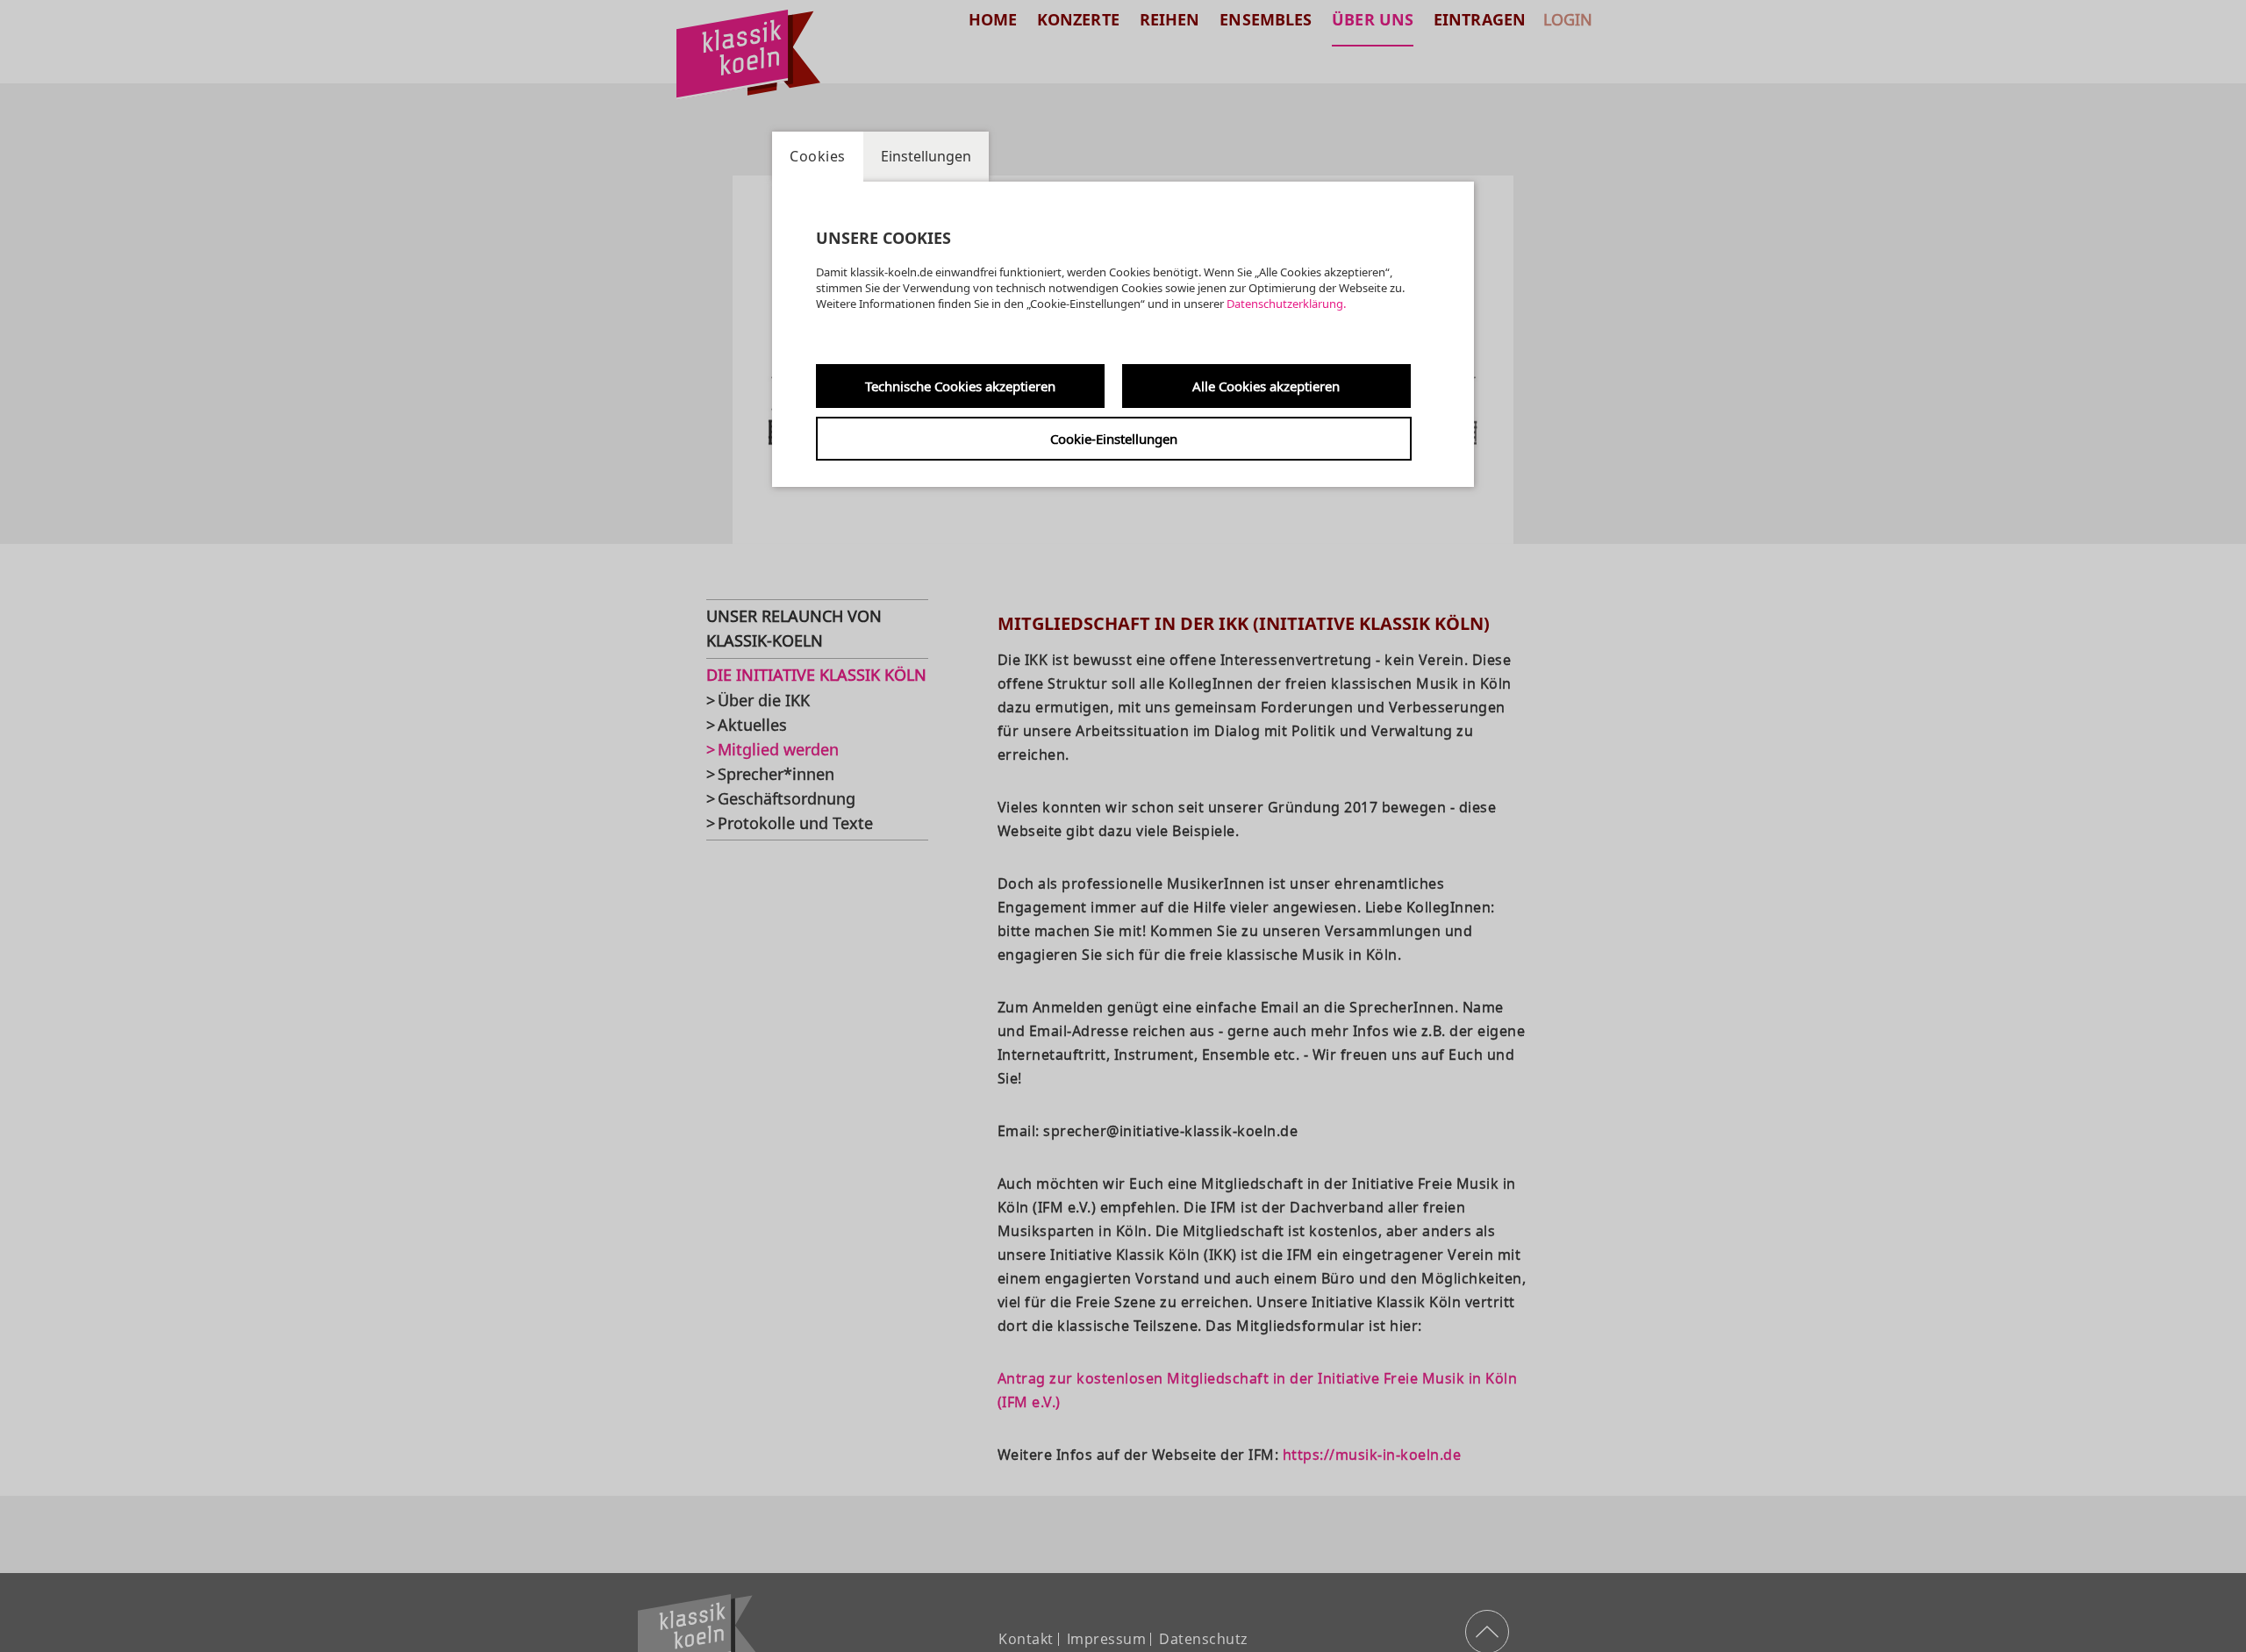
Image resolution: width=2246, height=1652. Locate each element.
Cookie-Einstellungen (1114, 439)
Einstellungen (926, 156)
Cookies (818, 156)
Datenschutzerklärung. (1286, 304)
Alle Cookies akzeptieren (1266, 386)
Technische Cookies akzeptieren (960, 386)
